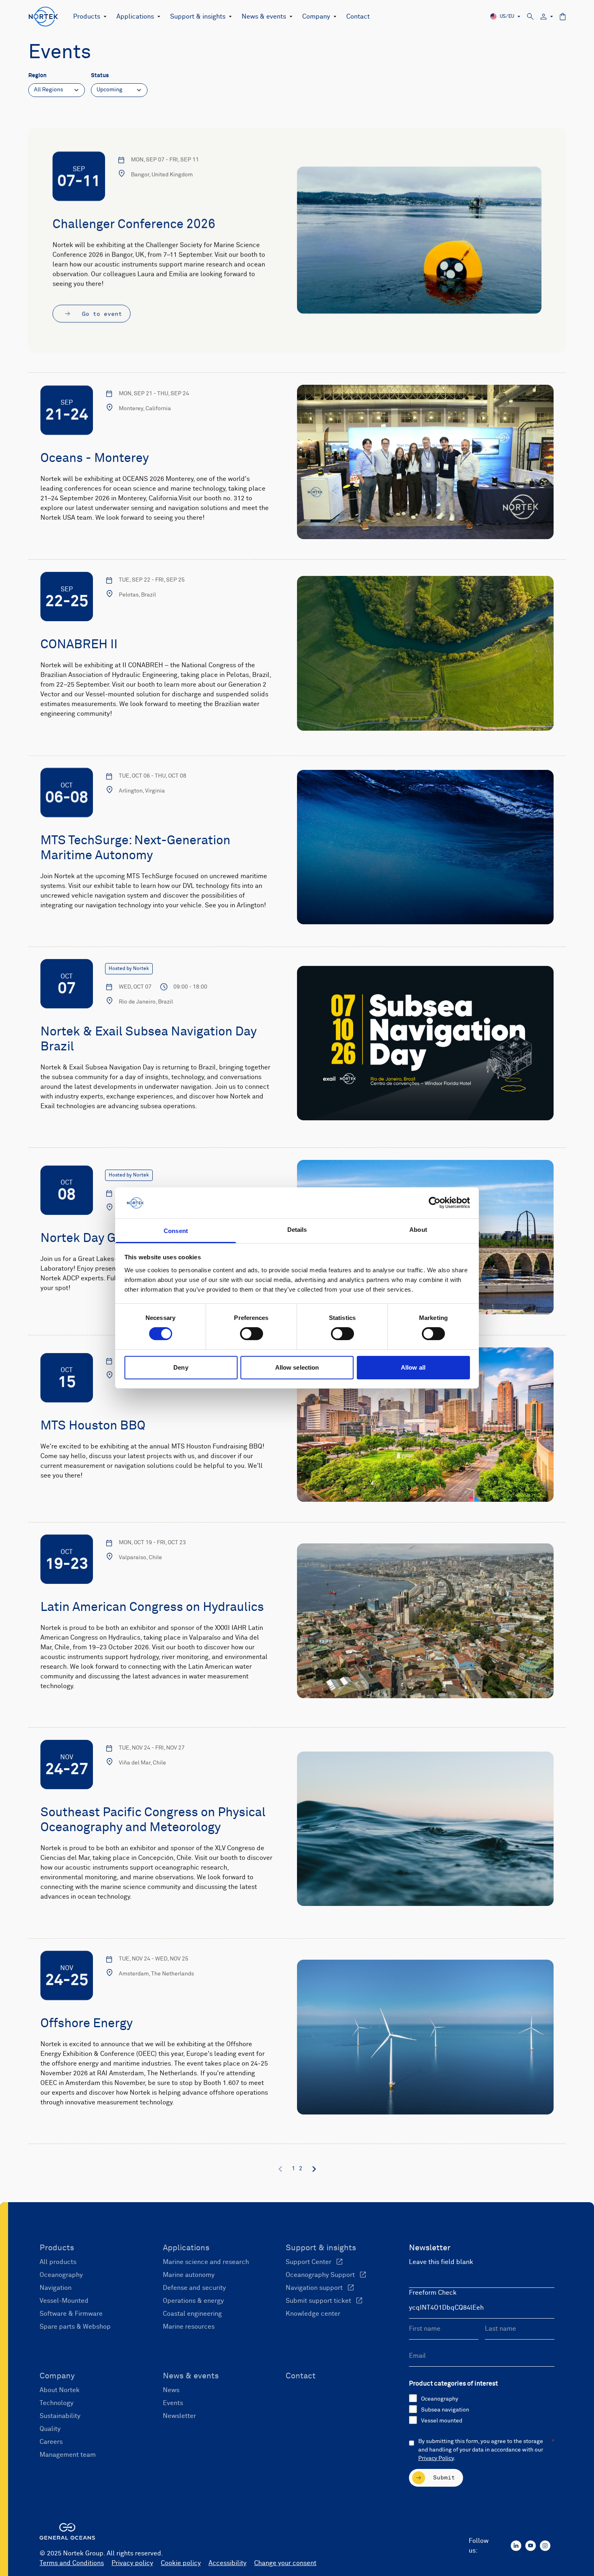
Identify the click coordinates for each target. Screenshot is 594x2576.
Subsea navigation (445, 2410)
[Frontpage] (43, 17)
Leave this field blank (441, 2262)
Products (87, 17)
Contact (358, 17)
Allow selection (297, 1367)
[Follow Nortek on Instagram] (545, 2546)
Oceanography (440, 2399)
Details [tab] (297, 1230)
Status (100, 76)
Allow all (413, 1367)
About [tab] (418, 1230)
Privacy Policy (436, 2458)
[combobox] (57, 90)
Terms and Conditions (72, 2563)
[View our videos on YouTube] (531, 2546)
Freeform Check (433, 2293)
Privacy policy (132, 2563)
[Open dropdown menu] (103, 17)
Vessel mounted (442, 2421)
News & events (264, 17)
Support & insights (198, 17)
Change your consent (285, 2563)
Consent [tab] (176, 1231)
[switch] (252, 1334)
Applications (135, 17)
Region (37, 76)
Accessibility (227, 2563)
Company (316, 17)
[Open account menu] (547, 17)
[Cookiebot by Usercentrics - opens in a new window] (435, 1203)
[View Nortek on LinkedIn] (516, 2546)
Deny (181, 1367)
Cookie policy (181, 2563)
